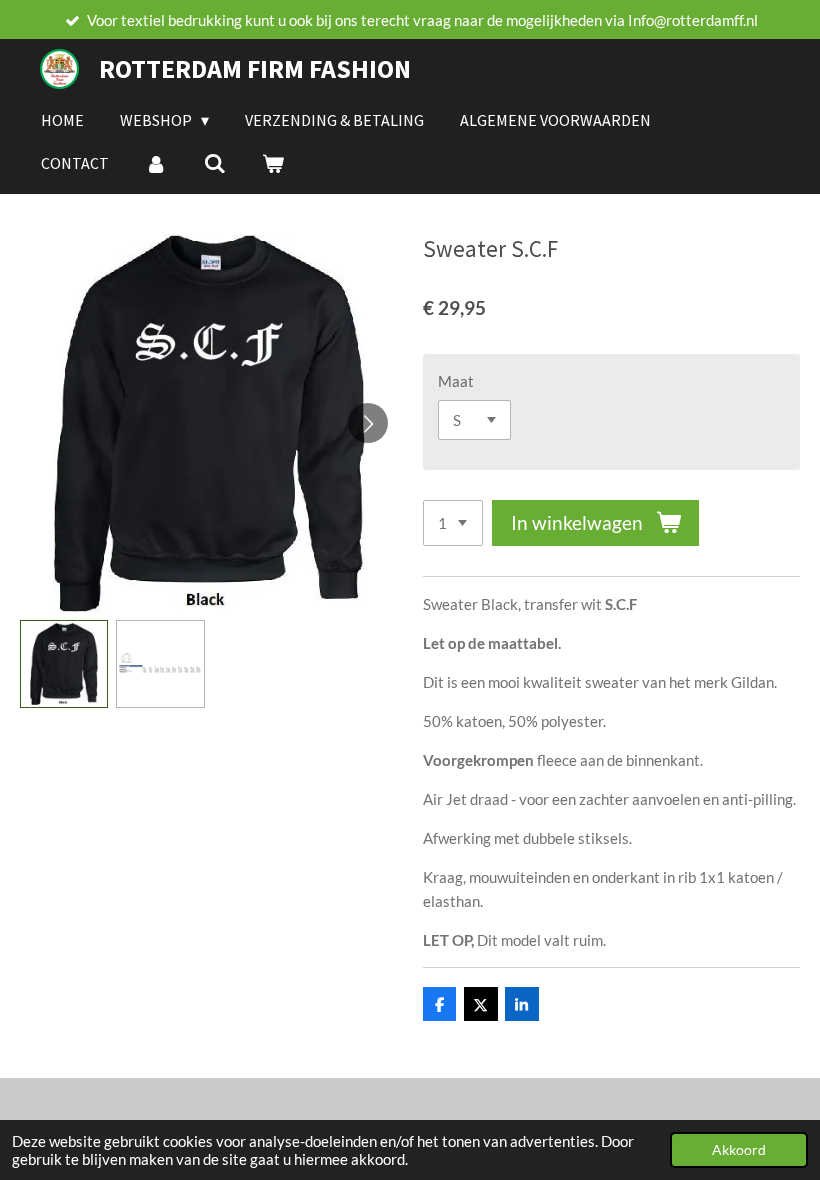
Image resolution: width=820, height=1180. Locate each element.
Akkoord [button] (739, 1150)
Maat (456, 381)
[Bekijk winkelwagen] (273, 163)
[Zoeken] (214, 163)
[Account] (156, 163)
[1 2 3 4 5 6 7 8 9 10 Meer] (453, 523)
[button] (64, 664)
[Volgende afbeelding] (368, 423)
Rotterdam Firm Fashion (255, 68)
